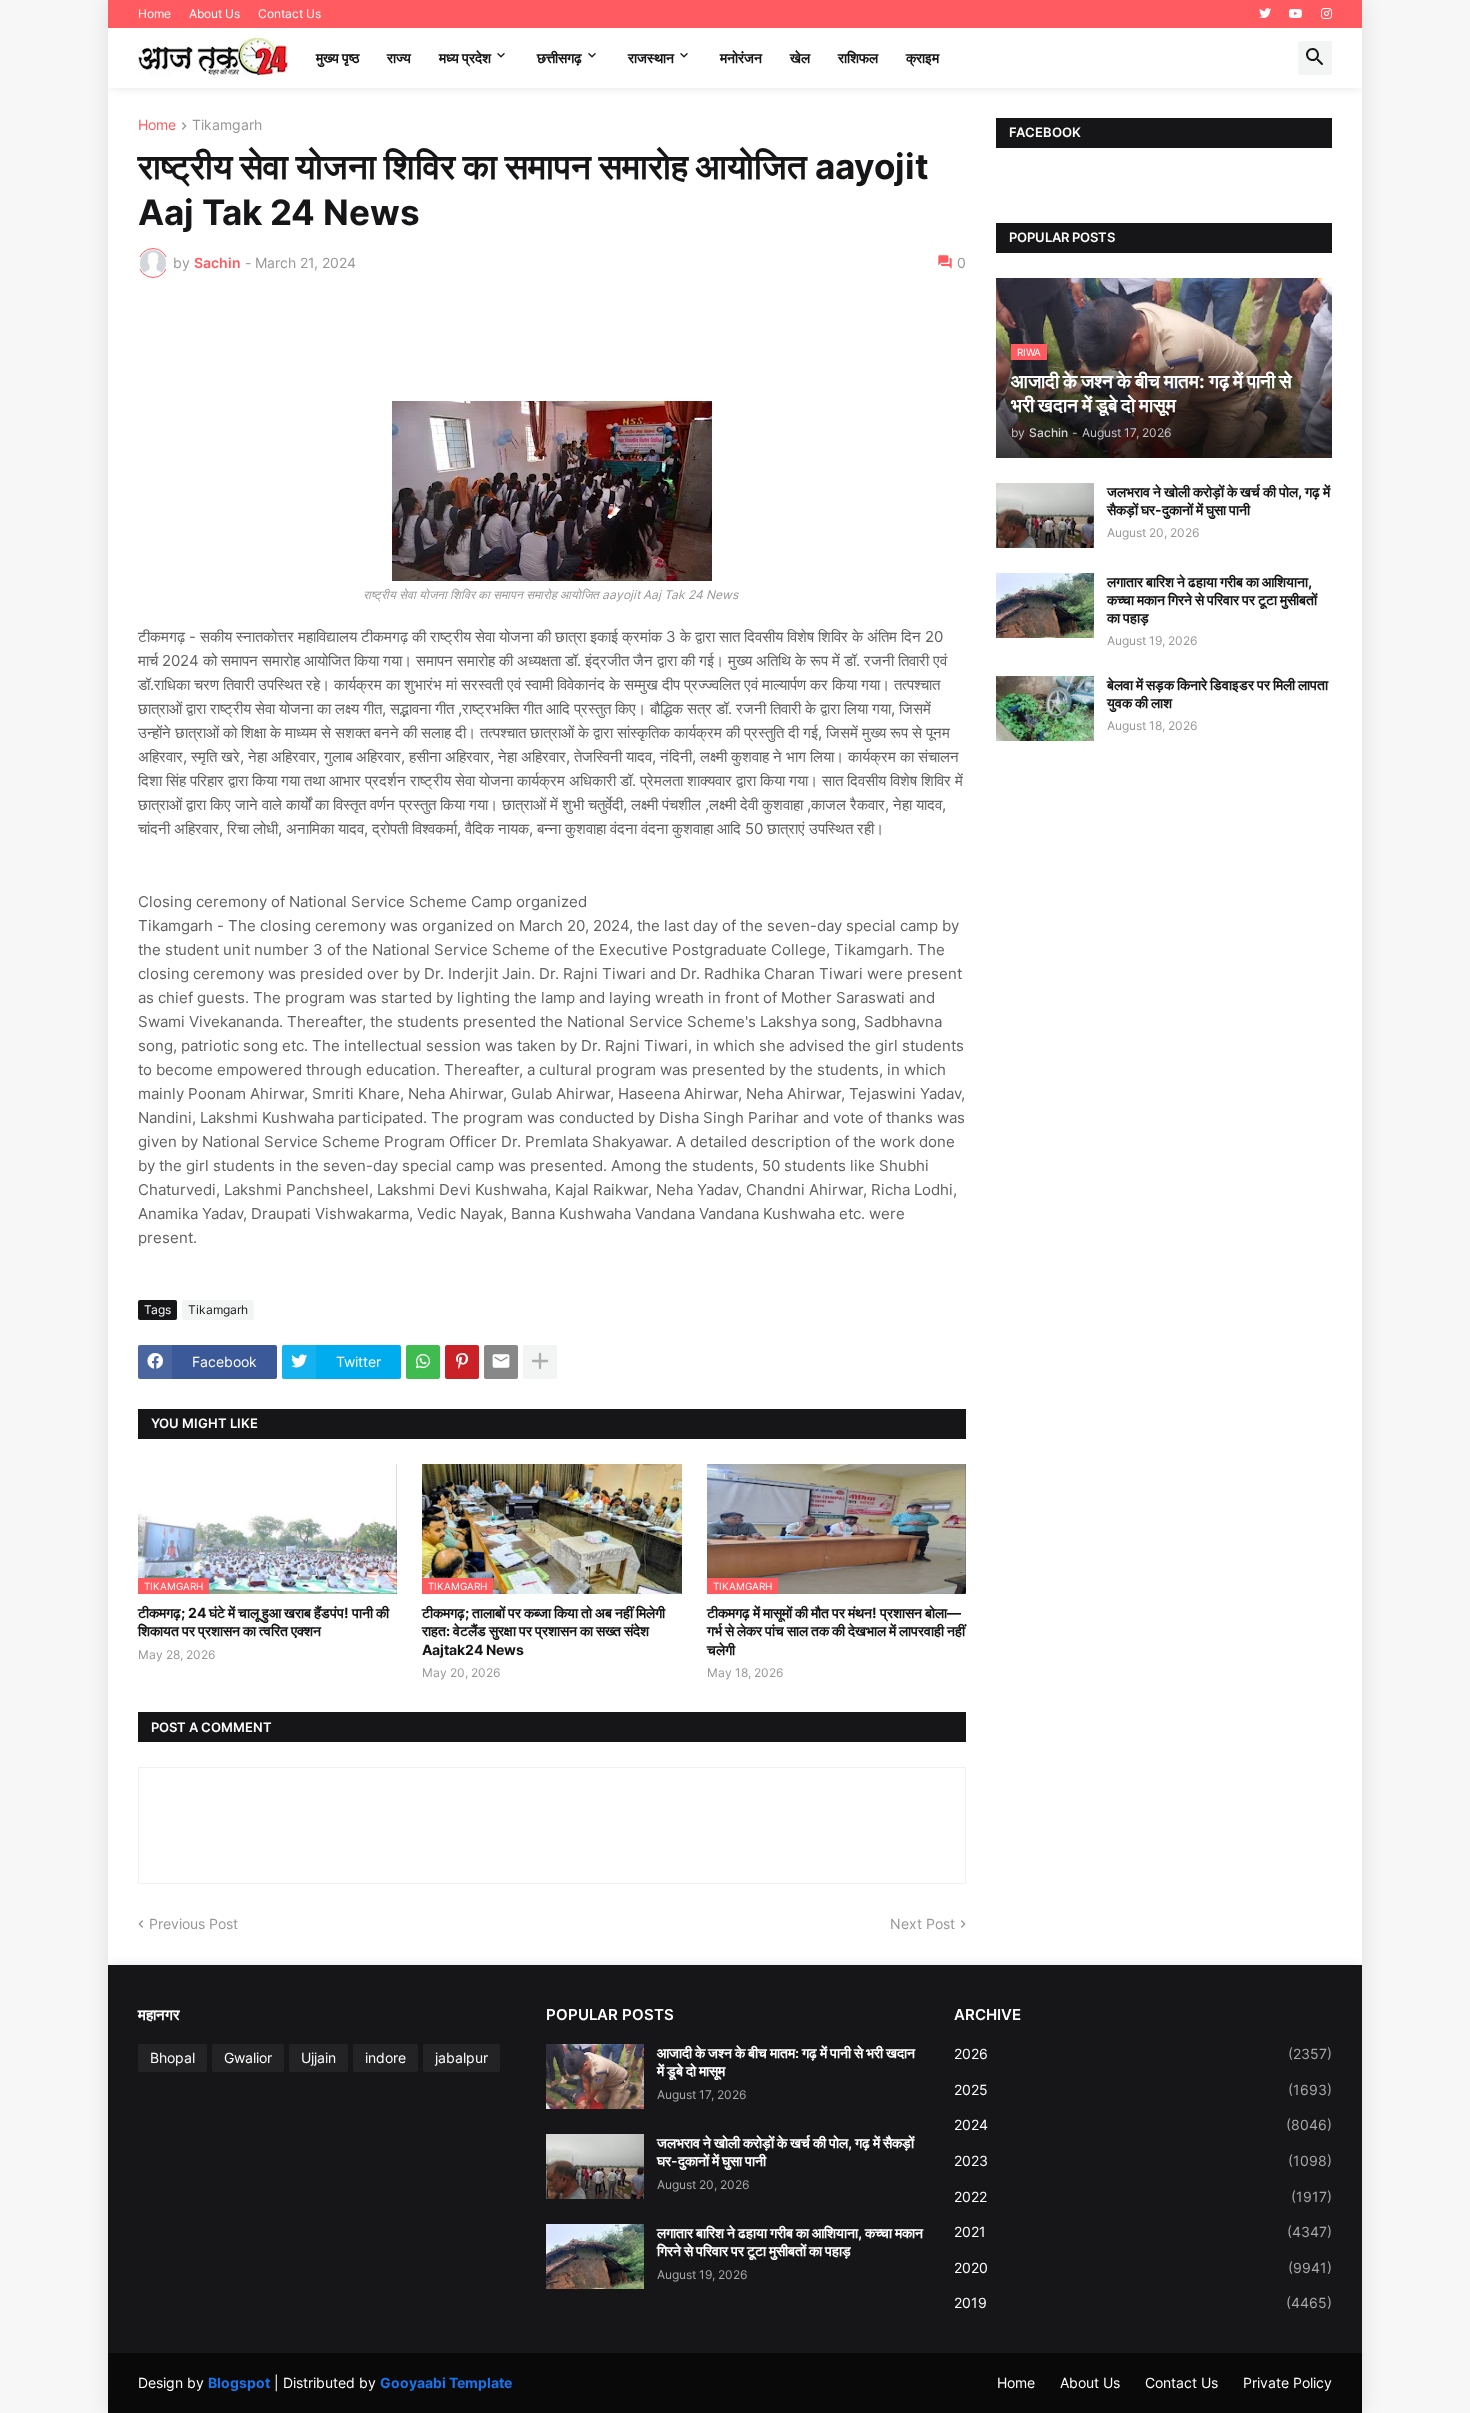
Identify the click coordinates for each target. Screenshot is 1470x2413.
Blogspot (239, 2382)
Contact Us (289, 13)
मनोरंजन (741, 57)
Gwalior (248, 2057)
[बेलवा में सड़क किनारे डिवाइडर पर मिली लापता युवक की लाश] (1045, 708)
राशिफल (858, 57)
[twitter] (1265, 14)
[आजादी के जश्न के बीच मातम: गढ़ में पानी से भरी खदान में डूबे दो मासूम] (595, 2076)
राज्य (399, 57)
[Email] (501, 1362)
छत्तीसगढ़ (559, 57)
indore (385, 2057)
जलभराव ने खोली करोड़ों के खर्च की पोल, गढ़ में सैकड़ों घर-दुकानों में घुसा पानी (1218, 500)
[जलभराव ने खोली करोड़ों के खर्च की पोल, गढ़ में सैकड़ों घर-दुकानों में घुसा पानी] (1045, 515)
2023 (1143, 2160)
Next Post (922, 1923)
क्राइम (922, 57)
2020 (1143, 2267)
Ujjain (318, 2057)
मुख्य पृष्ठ (337, 57)
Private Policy (1287, 2382)
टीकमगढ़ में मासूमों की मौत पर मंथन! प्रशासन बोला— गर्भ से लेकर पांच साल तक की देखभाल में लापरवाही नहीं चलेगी (836, 1630)
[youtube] (1296, 14)
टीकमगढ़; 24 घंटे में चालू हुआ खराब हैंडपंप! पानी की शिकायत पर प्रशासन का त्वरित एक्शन (263, 1621)
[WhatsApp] (423, 1362)
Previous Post (193, 1923)
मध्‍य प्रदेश (465, 57)
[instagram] (1326, 14)
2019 (1143, 2302)
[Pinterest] (462, 1362)
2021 (1143, 2231)
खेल (800, 57)
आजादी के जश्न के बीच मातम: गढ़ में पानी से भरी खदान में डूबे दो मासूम (786, 2061)
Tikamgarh (227, 125)
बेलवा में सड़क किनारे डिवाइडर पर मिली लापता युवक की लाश (1217, 693)
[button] (1315, 58)
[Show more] (540, 1362)
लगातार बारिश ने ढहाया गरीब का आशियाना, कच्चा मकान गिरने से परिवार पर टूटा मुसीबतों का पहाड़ (1212, 599)
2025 (1143, 2089)
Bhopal (172, 2057)
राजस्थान (651, 57)
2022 (1143, 2196)
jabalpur (461, 2057)
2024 (1143, 2124)
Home (154, 13)
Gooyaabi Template (446, 2382)
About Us (214, 13)
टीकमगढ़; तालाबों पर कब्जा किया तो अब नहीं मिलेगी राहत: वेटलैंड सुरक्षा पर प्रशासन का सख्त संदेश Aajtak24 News (543, 1630)
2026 (1143, 2053)
